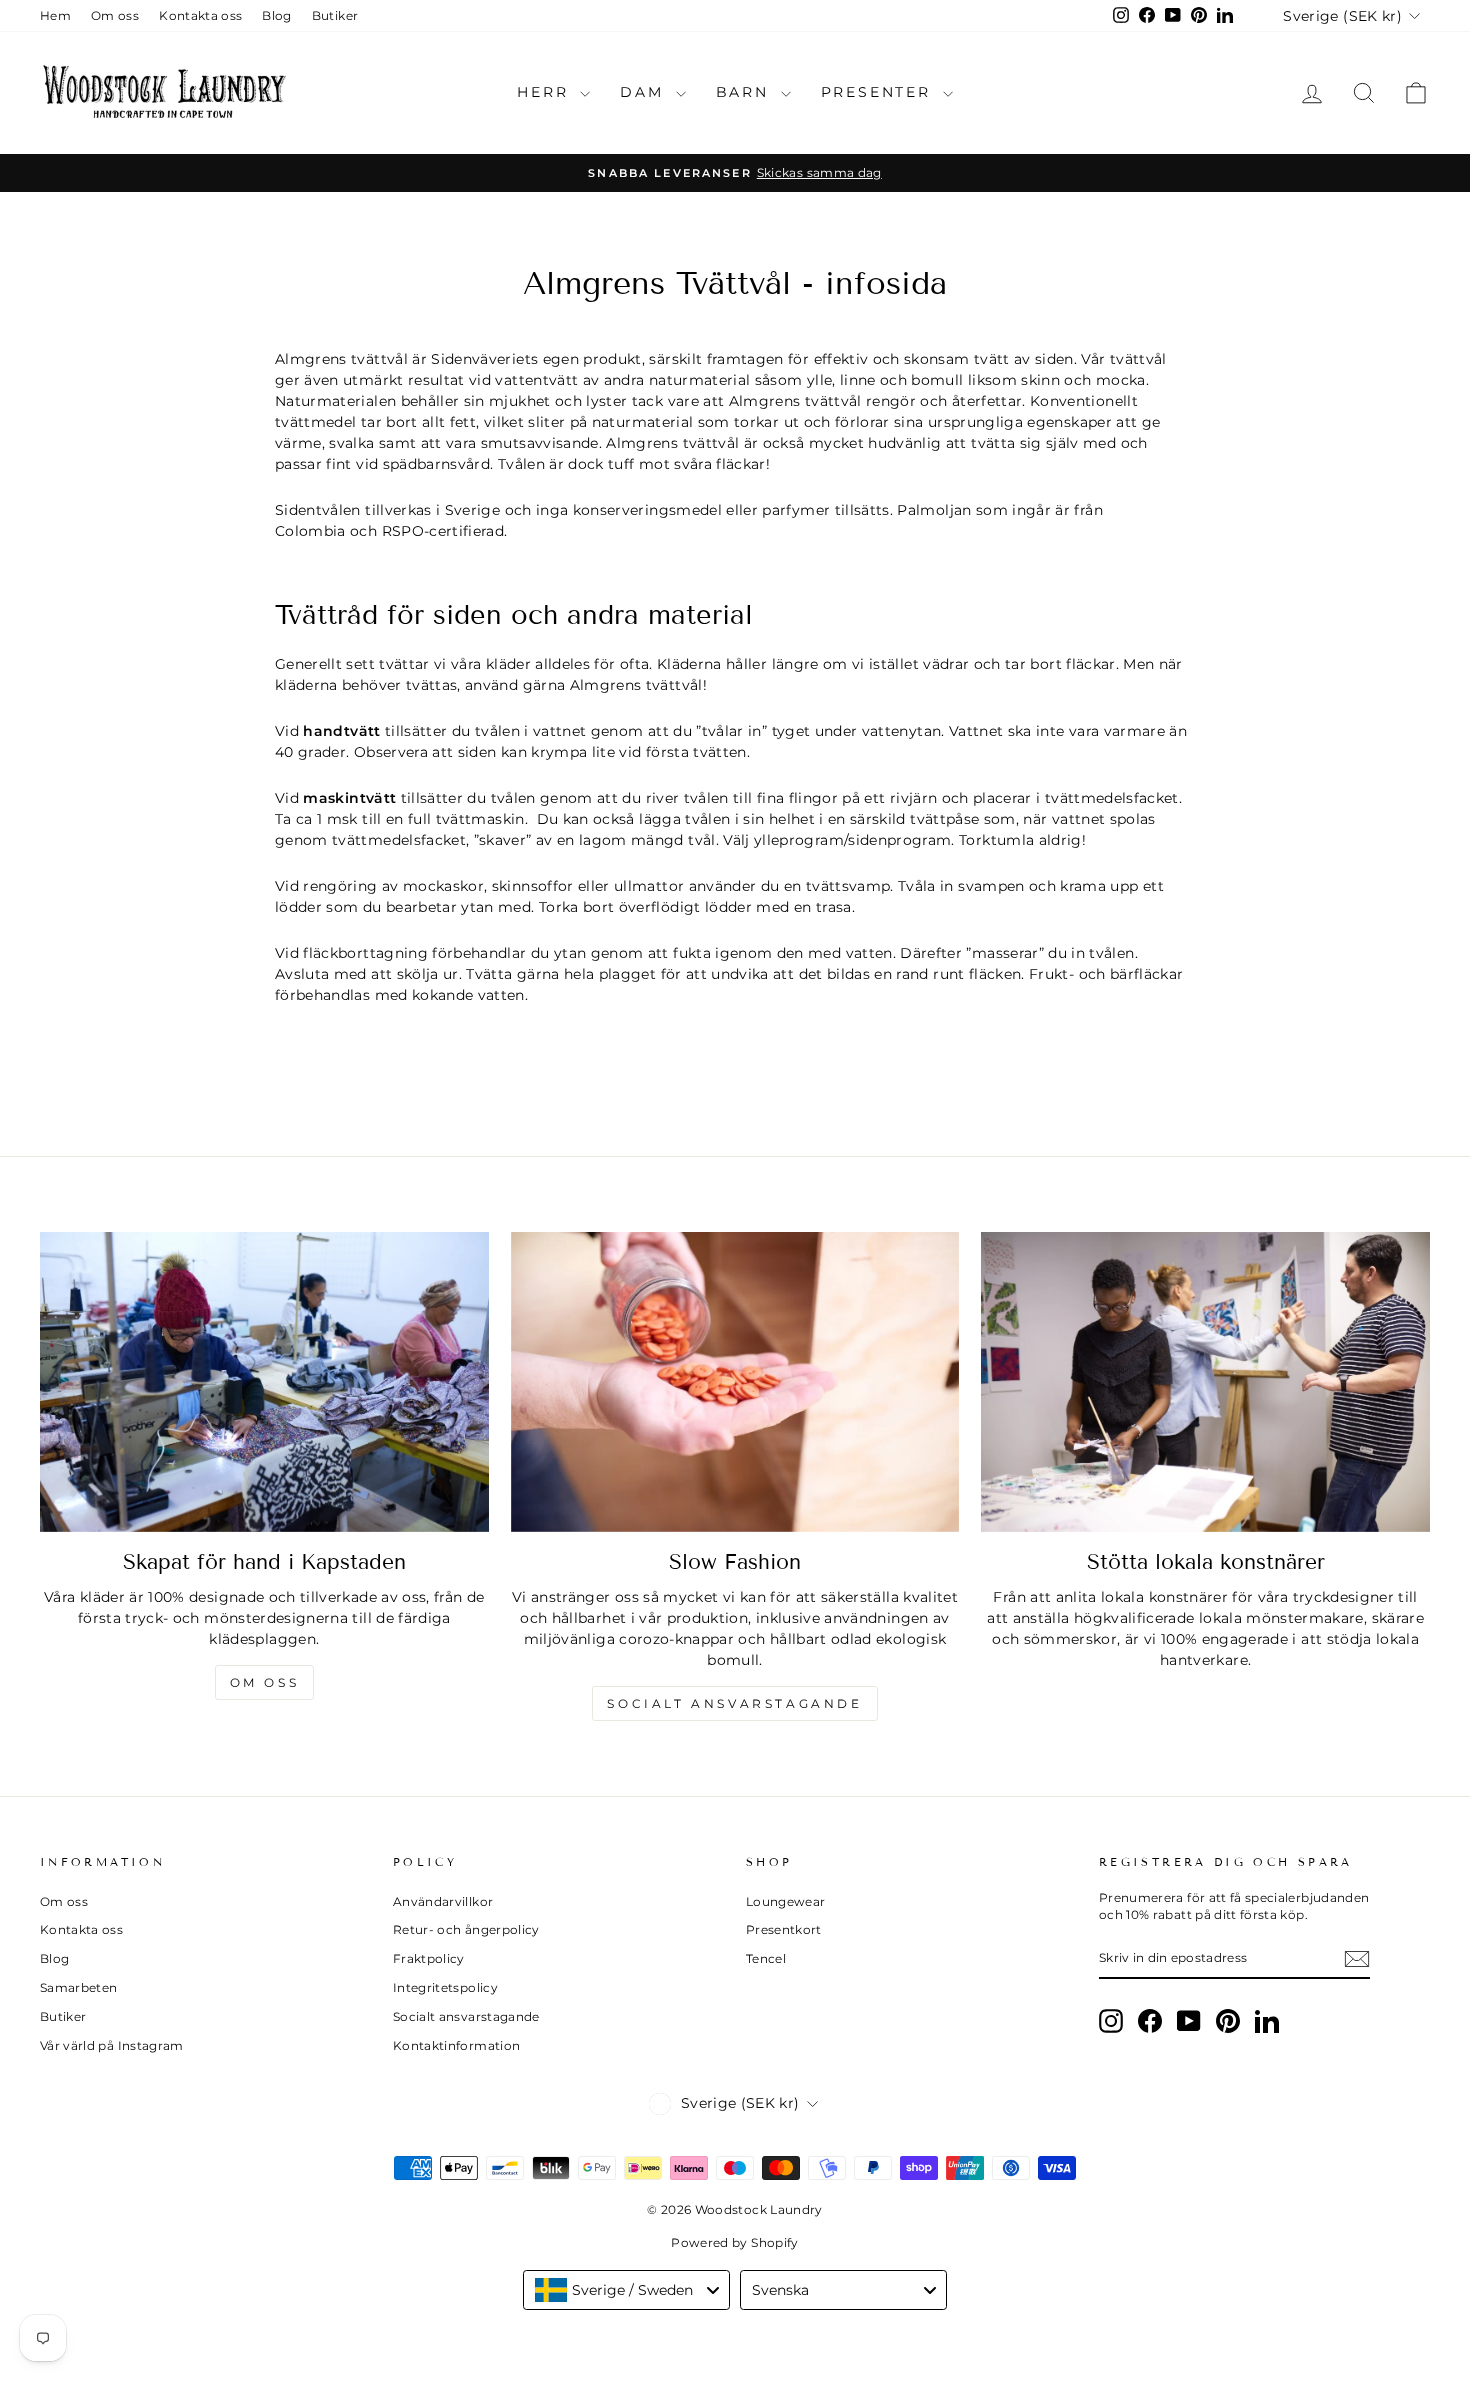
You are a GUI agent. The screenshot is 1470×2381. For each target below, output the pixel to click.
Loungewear (786, 1901)
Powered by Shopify (734, 2242)
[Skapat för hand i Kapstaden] (264, 1381)
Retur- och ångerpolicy (466, 1929)
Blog (276, 15)
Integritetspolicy (445, 1987)
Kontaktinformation (456, 2045)
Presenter (879, 92)
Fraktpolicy (429, 1958)
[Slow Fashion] (735, 1381)
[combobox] (626, 2290)
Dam (645, 92)
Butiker (335, 15)
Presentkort (784, 1929)
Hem (55, 15)
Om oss (115, 15)
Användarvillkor (443, 1901)
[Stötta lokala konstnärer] (1205, 1381)
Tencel (766, 1958)
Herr (546, 92)
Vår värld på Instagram (112, 2045)
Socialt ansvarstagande (734, 1703)
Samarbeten (79, 1987)
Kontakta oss (200, 15)
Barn (746, 92)
